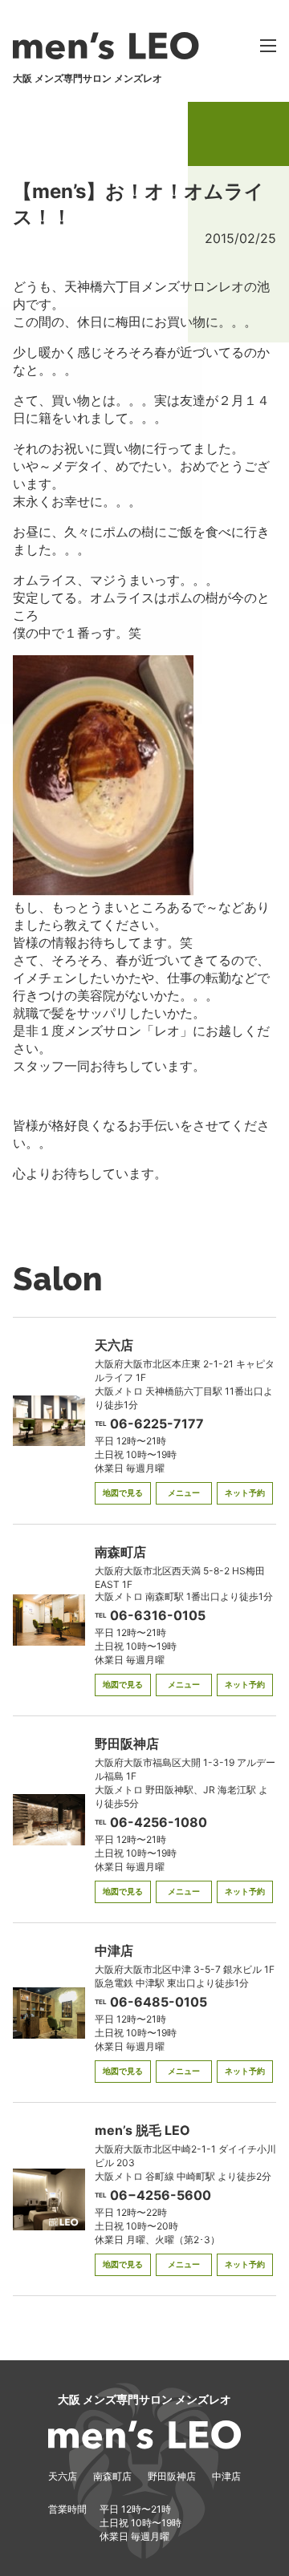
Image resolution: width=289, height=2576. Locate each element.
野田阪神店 (172, 2476)
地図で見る (123, 1493)
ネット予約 (245, 1493)
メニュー (184, 1493)
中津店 (226, 2476)
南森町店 (112, 2476)
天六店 (63, 2476)
